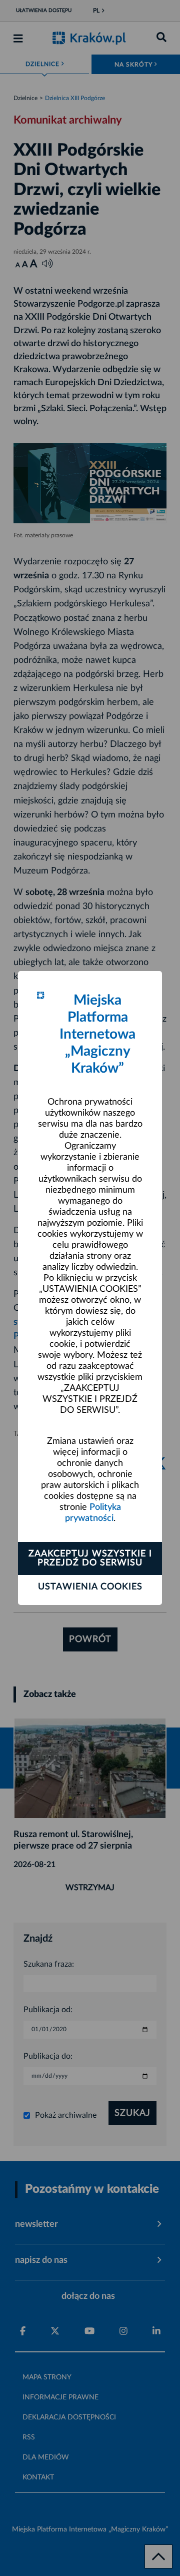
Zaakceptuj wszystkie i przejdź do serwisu (90, 1558)
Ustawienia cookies (90, 1587)
